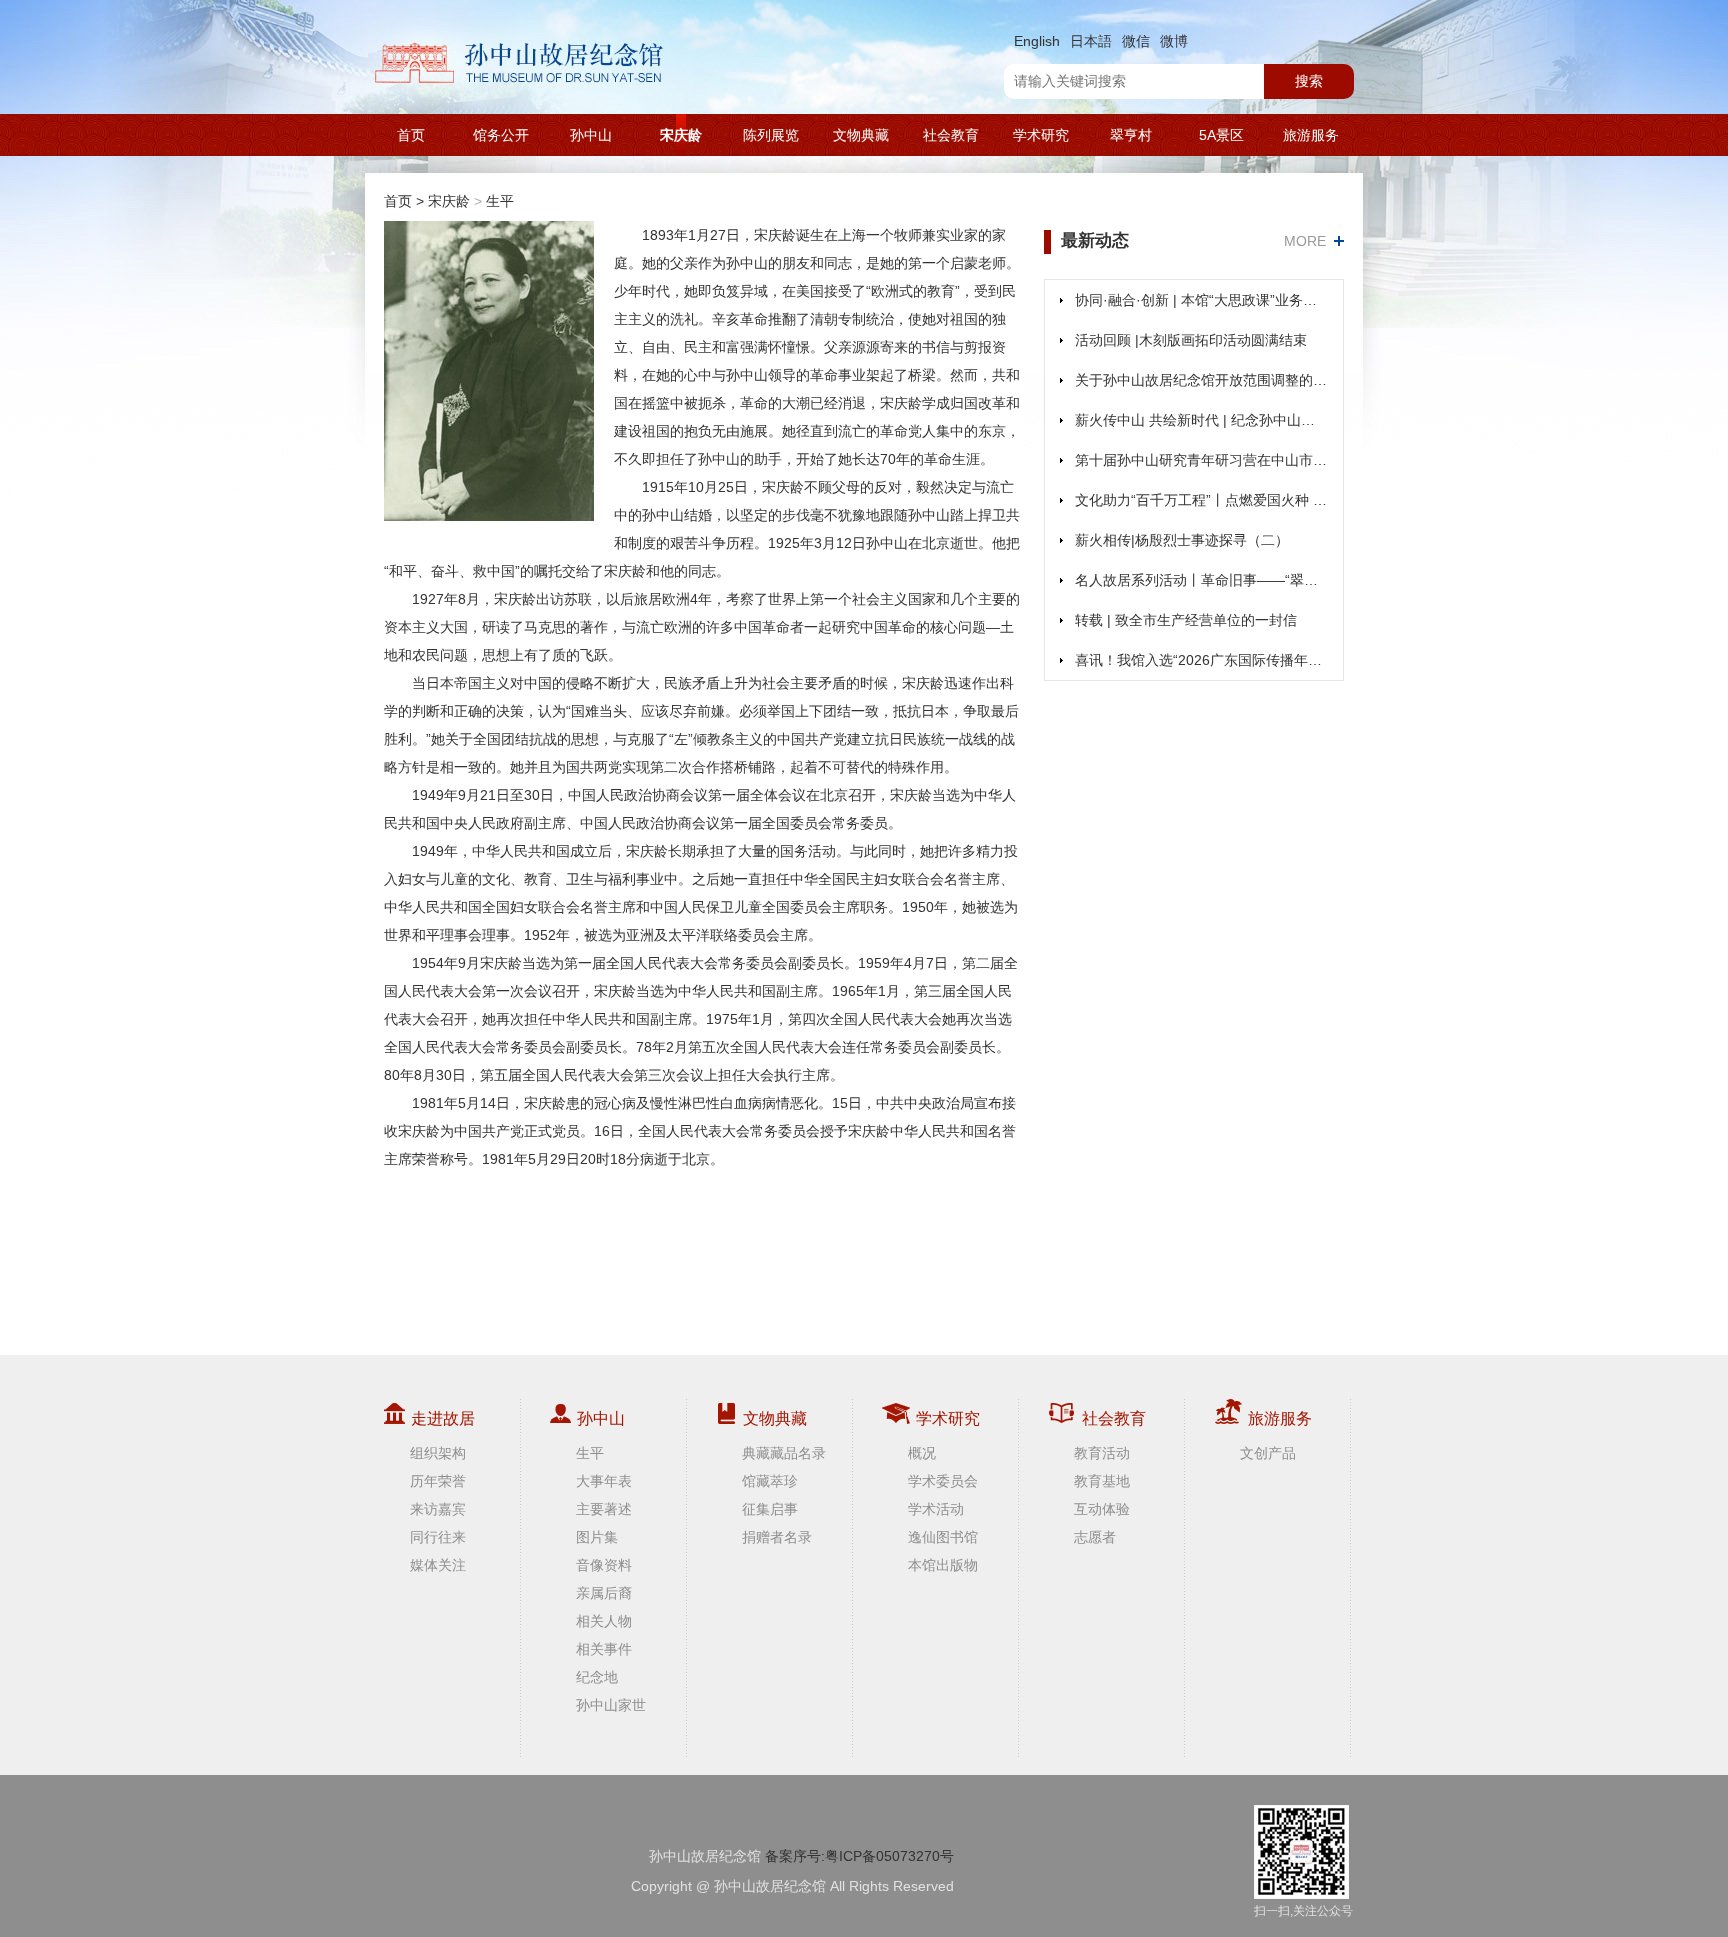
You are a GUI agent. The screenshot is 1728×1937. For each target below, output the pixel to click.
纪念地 (597, 1677)
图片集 (597, 1537)
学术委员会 (943, 1481)
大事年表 (604, 1481)
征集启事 (770, 1509)
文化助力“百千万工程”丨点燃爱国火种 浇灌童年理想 (1201, 500)
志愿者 (1095, 1537)
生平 (500, 201)
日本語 (1091, 41)
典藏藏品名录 (784, 1453)
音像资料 (604, 1565)
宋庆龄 (681, 135)
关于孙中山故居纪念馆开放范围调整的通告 (1201, 380)
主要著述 (604, 1509)
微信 (1136, 41)
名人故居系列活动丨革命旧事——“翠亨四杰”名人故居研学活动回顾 (1201, 580)
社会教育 (951, 135)
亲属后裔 (604, 1593)
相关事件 (604, 1649)
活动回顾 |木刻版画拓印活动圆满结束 (1191, 340)
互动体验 (1102, 1509)
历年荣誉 (438, 1481)
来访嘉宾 (438, 1509)
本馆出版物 (943, 1565)
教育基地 (1102, 1481)
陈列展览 (771, 135)
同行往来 (438, 1537)
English (1037, 41)
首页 (411, 135)
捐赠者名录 (777, 1537)
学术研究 (1041, 135)
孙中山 (591, 135)
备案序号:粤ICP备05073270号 (859, 1856)
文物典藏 (861, 135)
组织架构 (438, 1453)
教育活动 (1102, 1453)
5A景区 (1221, 135)
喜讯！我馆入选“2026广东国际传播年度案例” (1201, 660)
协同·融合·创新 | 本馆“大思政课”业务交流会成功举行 (1201, 300)
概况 (922, 1453)
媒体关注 (438, 1565)
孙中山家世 (611, 1705)
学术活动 (936, 1509)
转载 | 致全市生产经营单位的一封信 (1186, 620)
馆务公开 (501, 135)
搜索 (1309, 81)
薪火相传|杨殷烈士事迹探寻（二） (1182, 540)
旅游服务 (1311, 135)
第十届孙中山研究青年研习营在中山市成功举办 (1201, 460)
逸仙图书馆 (943, 1537)
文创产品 (1268, 1453)
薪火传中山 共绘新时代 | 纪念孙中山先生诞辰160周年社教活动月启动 (1201, 420)
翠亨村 (1131, 135)
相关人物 (604, 1621)
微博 (1174, 41)
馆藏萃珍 (770, 1481)
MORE (1305, 241)
